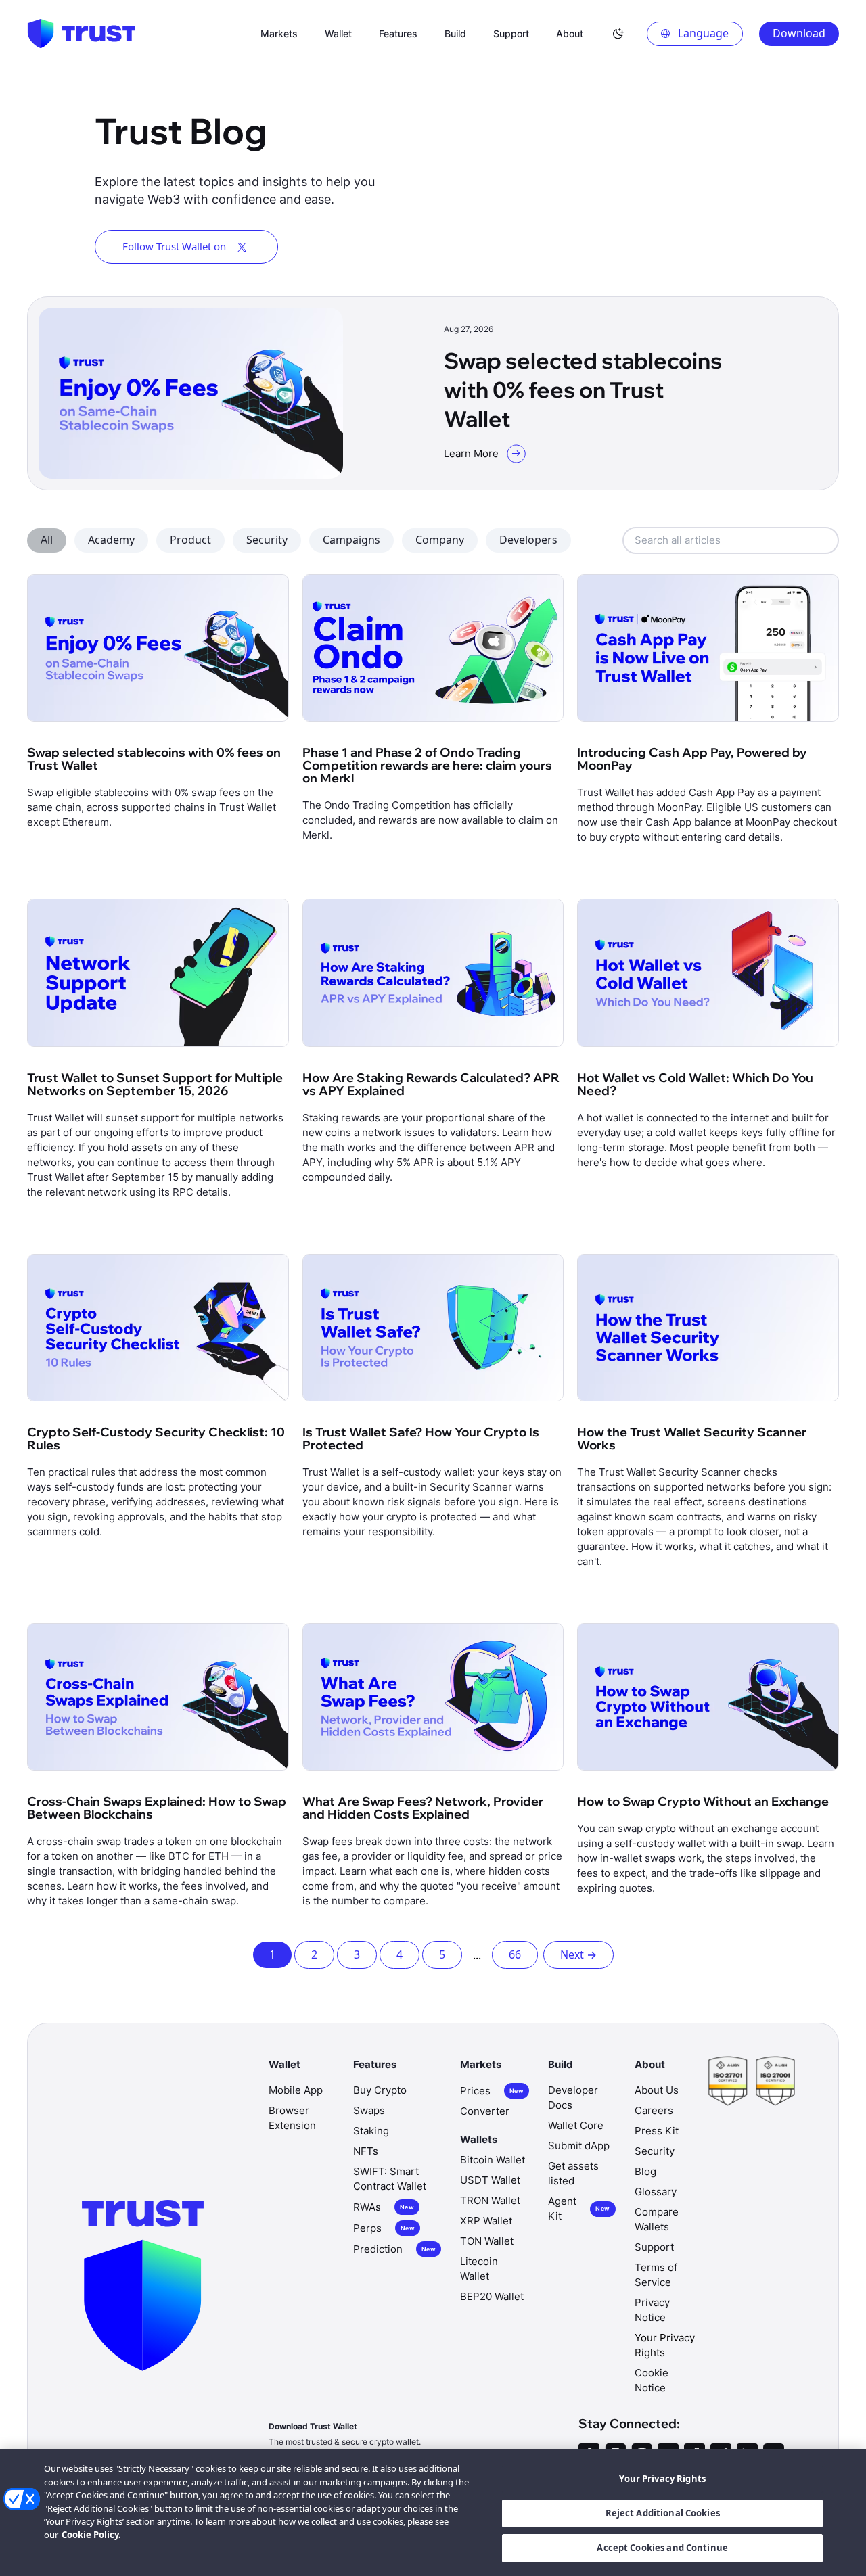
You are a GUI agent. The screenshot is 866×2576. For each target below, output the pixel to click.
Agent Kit (579, 2208)
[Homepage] (81, 34)
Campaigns (351, 540)
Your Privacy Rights (662, 2479)
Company (440, 540)
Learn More (471, 453)
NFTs (366, 2151)
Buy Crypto (380, 2090)
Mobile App (296, 2090)
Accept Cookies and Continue (662, 2548)
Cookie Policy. (91, 2535)
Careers (654, 2110)
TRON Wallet (490, 2200)
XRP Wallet (486, 2221)
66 (515, 1954)
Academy (111, 540)
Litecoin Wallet (479, 2269)
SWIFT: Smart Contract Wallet (390, 2179)
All (47, 540)
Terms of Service (656, 2275)
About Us (657, 2090)
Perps (384, 2228)
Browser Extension (292, 2118)
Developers (528, 540)
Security (267, 540)
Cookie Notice (652, 2380)
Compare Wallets (657, 2219)
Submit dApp (579, 2146)
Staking (371, 2131)
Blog (645, 2171)
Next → (578, 1954)
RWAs (384, 2207)
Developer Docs (573, 2098)
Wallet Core (576, 2125)
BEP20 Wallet (492, 2296)
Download (799, 33)
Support (654, 2247)
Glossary (656, 2192)
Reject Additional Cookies (663, 2513)
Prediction (394, 2249)
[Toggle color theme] (618, 34)
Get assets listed (573, 2173)
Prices (492, 2091)
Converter (485, 2111)
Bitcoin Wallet (493, 2160)
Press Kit (657, 2131)
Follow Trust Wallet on (174, 246)
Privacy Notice (652, 2310)
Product (190, 540)
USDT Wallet (490, 2180)
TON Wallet (487, 2241)
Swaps (369, 2110)
